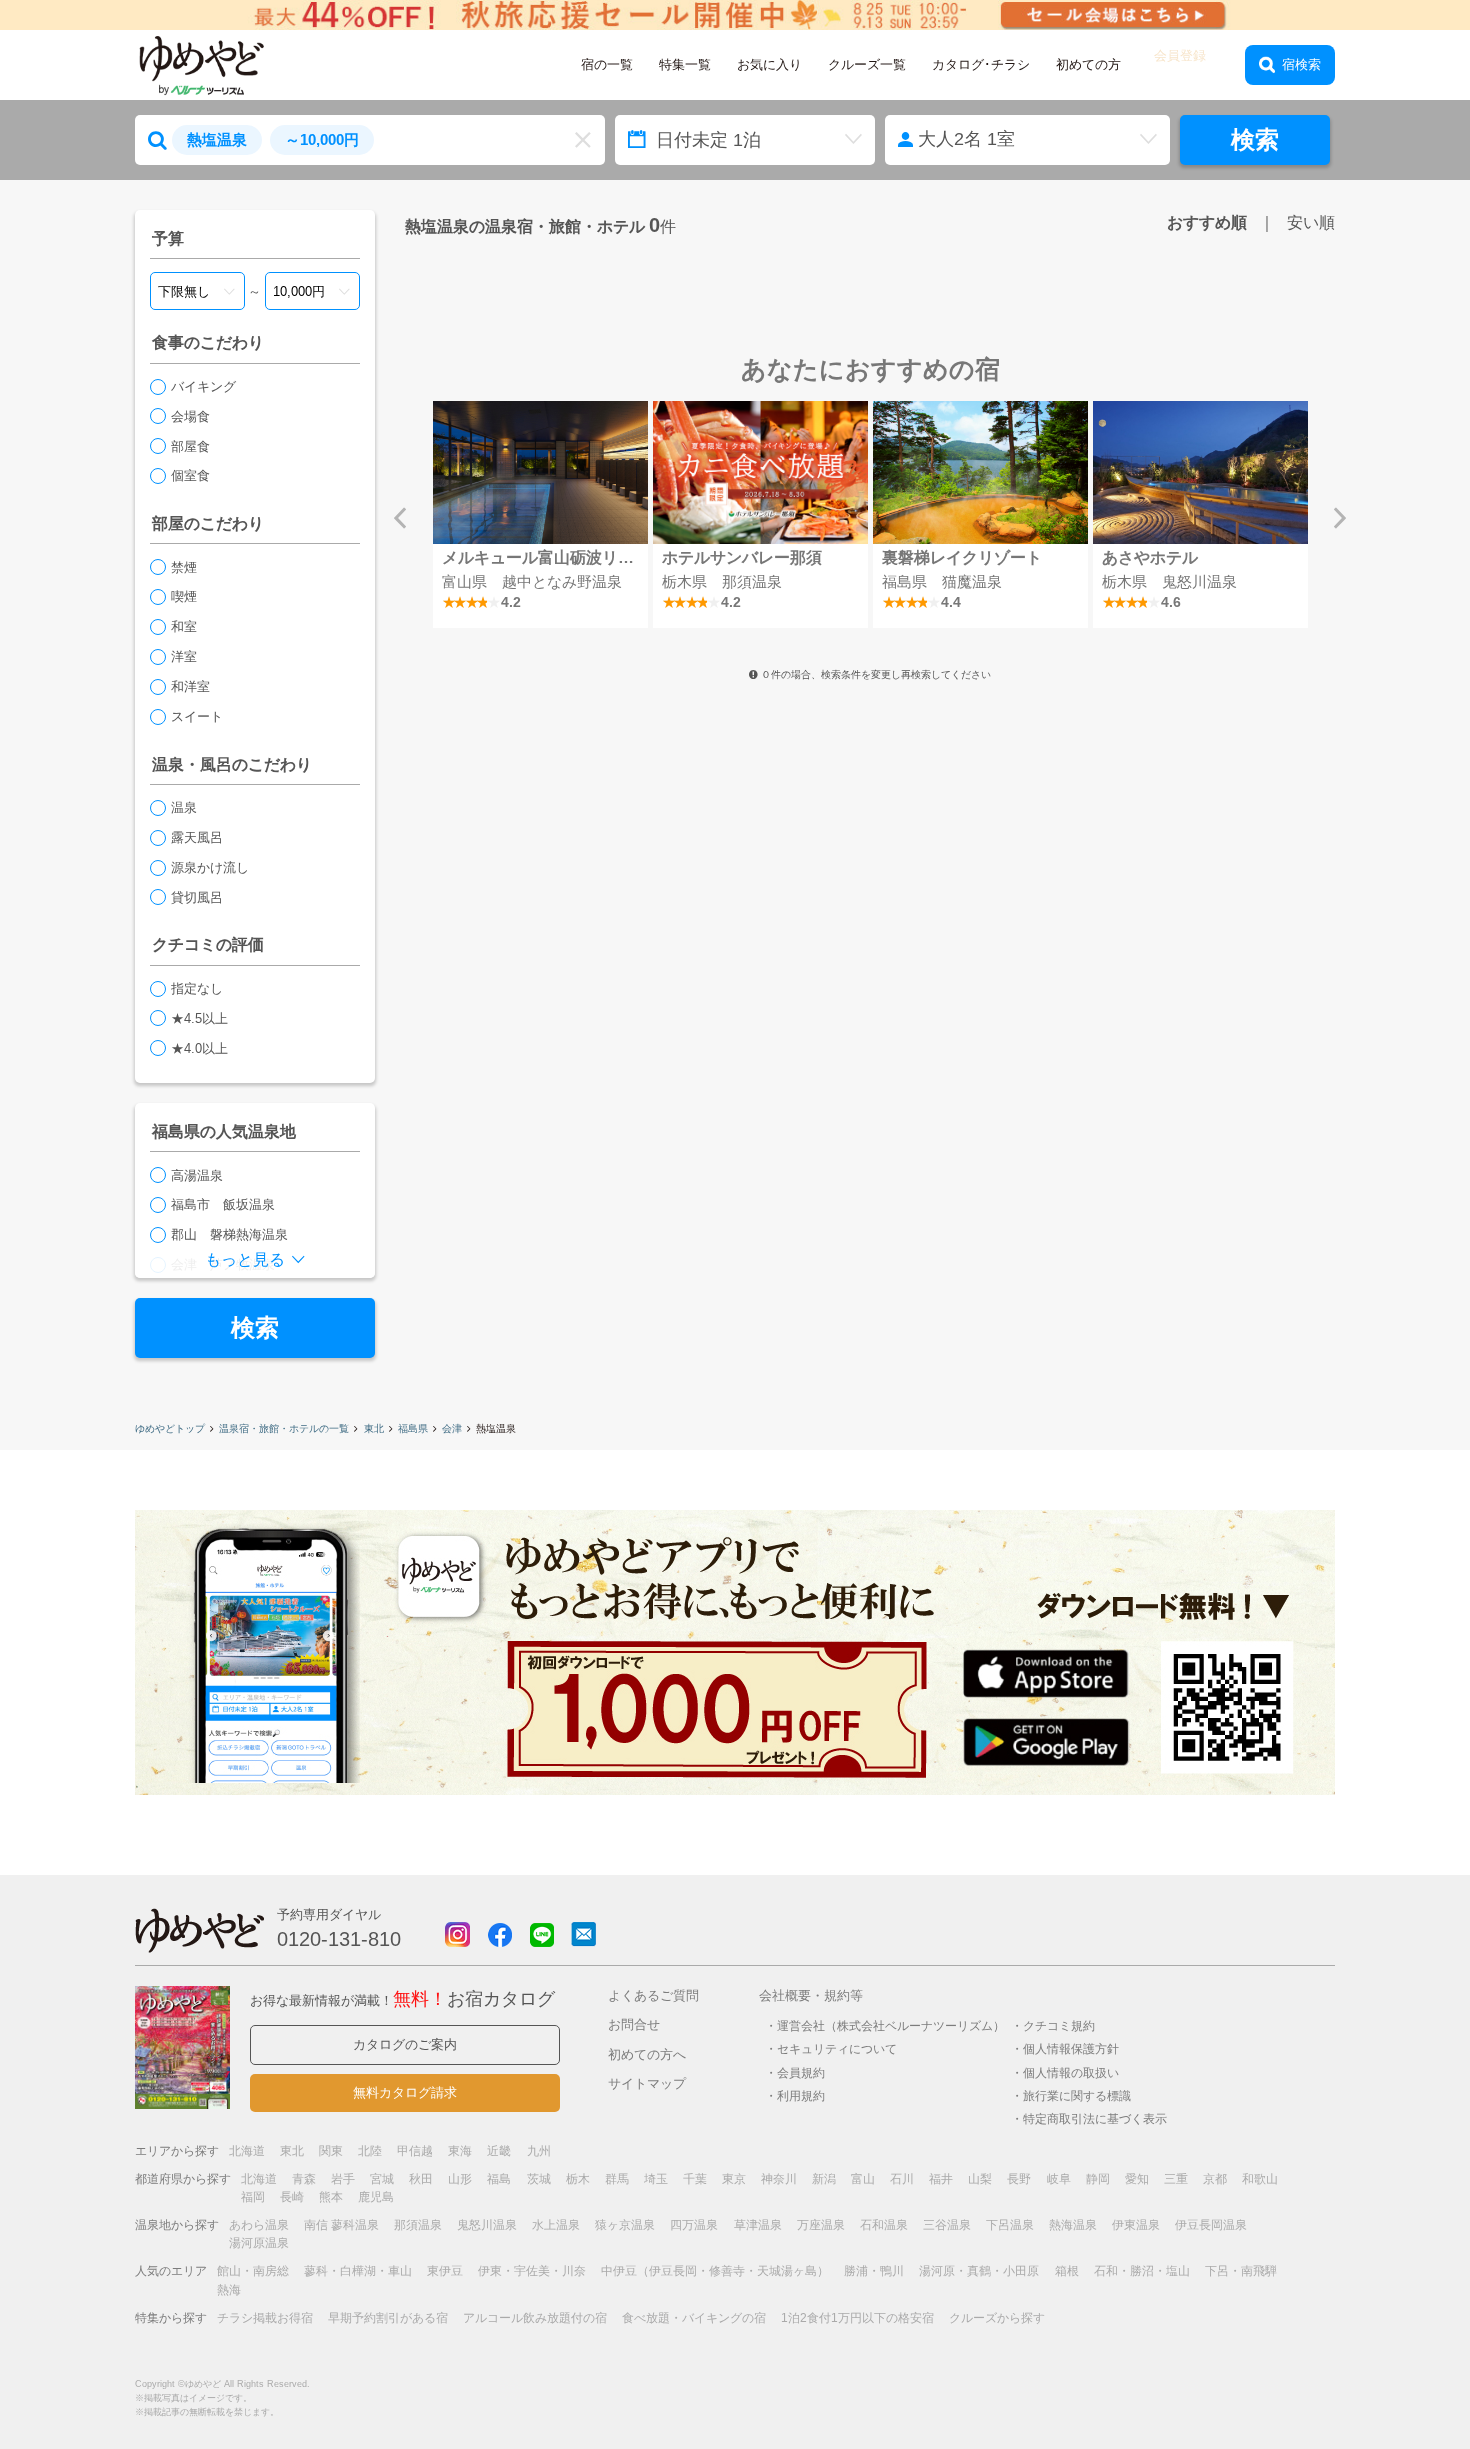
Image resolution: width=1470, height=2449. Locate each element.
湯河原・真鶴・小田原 (979, 2271)
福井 (941, 2179)
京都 (1215, 2179)
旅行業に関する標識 (1077, 2095)
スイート (197, 716)
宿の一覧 (607, 64)
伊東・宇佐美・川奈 (532, 2271)
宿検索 (1301, 64)
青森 (304, 2179)
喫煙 (184, 596)
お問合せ (634, 2024)
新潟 (824, 2179)
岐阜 (1059, 2179)
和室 (184, 626)
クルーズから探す (997, 2318)
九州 (539, 2151)
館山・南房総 (253, 2271)
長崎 (292, 2197)
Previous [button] (400, 518)
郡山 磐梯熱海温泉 (229, 1234)
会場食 (190, 416)
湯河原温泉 (259, 2243)
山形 (460, 2179)
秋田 (421, 2179)
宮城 (382, 2179)
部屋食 (190, 446)
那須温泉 (418, 2225)
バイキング (203, 386)
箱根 (1067, 2271)
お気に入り (769, 64)
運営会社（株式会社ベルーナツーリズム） (891, 2025)
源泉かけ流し (210, 867)
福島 (499, 2179)
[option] (540, 514)
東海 (460, 2151)
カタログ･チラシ (981, 64)
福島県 (413, 1428)
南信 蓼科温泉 (341, 2225)
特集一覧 (685, 64)
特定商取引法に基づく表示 (1095, 2118)
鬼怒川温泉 (487, 2225)
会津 (452, 1428)
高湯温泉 (197, 1175)
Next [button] (1340, 518)
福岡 (253, 2197)
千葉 (695, 2179)
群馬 (617, 2179)
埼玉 (656, 2179)
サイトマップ (647, 2083)
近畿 (499, 2151)
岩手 (343, 2179)
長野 (1019, 2179)
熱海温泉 (1073, 2225)
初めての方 (1088, 64)
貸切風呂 (197, 897)
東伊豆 (445, 2271)
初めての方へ (647, 2054)
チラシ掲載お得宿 (265, 2318)
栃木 (578, 2179)
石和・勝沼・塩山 (1142, 2271)
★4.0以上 (199, 1048)
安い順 (1311, 222)
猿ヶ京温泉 (625, 2225)
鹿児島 (376, 2197)
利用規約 (801, 2095)
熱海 (229, 2290)
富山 (863, 2179)
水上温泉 (556, 2225)
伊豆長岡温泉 (1211, 2225)
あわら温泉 (259, 2225)
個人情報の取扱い (1071, 2072)
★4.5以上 (199, 1018)
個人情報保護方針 (1071, 2048)
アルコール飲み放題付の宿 (535, 2318)
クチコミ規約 (1059, 2025)
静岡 (1098, 2179)
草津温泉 (758, 2225)
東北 (374, 1428)
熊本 (331, 2197)
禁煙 (184, 567)
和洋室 (190, 686)
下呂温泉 (1010, 2225)
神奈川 (779, 2179)
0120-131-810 (339, 1939)
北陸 (370, 2151)
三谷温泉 (947, 2225)
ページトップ (1395, 2382)
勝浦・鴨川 (874, 2271)
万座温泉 (821, 2225)
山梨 (980, 2179)
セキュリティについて (837, 2048)
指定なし (197, 988)
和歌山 (1260, 2179)
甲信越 (415, 2151)
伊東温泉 (1136, 2225)
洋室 (184, 656)
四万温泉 (694, 2225)
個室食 (190, 475)
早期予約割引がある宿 (388, 2318)
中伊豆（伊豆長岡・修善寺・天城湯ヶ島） (715, 2271)
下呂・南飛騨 (1241, 2271)
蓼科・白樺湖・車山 (358, 2271)
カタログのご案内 (405, 2044)
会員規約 (801, 2072)
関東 (331, 2151)
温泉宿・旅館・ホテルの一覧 (284, 1428)
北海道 (247, 2151)
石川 (902, 2179)
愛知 (1137, 2179)
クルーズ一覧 (867, 64)
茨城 (539, 2179)
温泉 (184, 807)
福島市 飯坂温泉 (223, 1204)
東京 (734, 2179)
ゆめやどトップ (170, 1428)
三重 (1176, 2179)
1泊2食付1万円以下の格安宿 (857, 2318)
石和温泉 (884, 2225)
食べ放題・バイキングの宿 (694, 2318)
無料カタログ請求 (405, 2092)
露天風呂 (197, 837)
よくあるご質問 (653, 1995)
